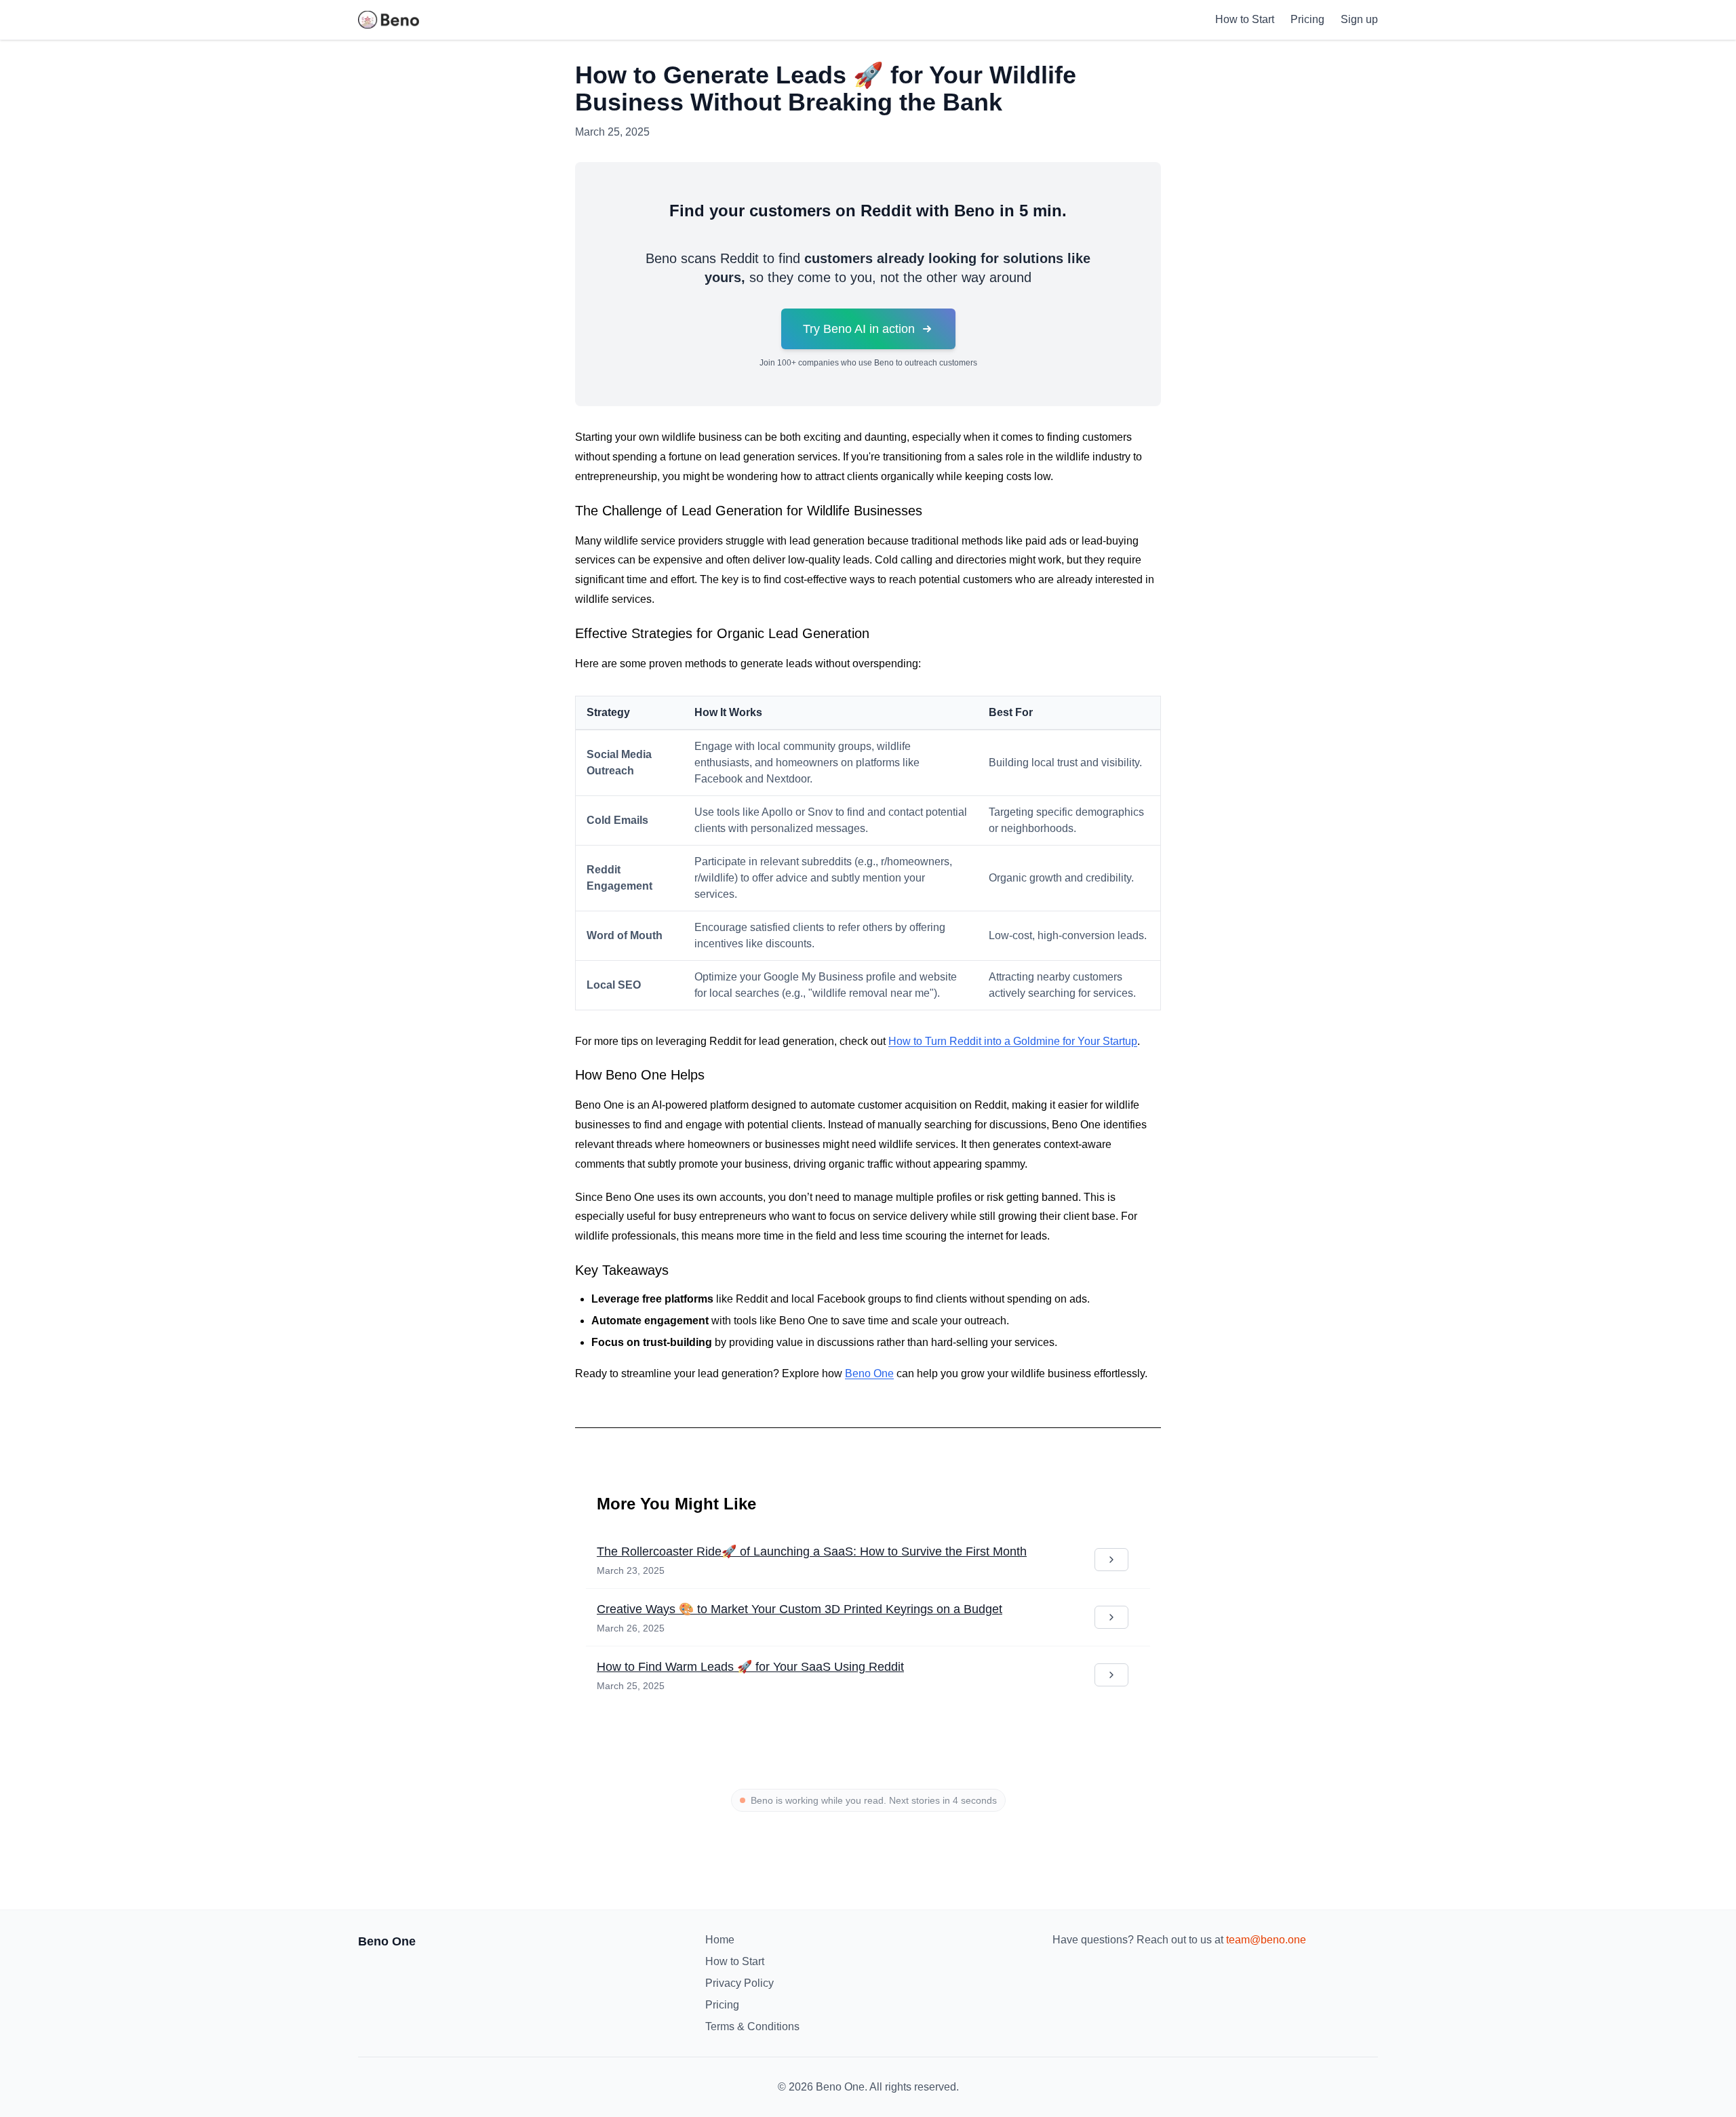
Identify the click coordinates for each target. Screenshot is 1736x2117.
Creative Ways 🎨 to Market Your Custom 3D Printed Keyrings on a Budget (800, 1609)
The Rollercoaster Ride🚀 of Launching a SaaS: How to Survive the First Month (812, 1551)
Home (720, 1940)
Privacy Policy (739, 1983)
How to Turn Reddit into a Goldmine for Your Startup (1013, 1041)
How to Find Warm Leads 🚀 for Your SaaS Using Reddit (750, 1667)
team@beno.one (1266, 1940)
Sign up (1359, 19)
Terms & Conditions (752, 2026)
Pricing (1307, 19)
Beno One (869, 1373)
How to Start (1245, 19)
